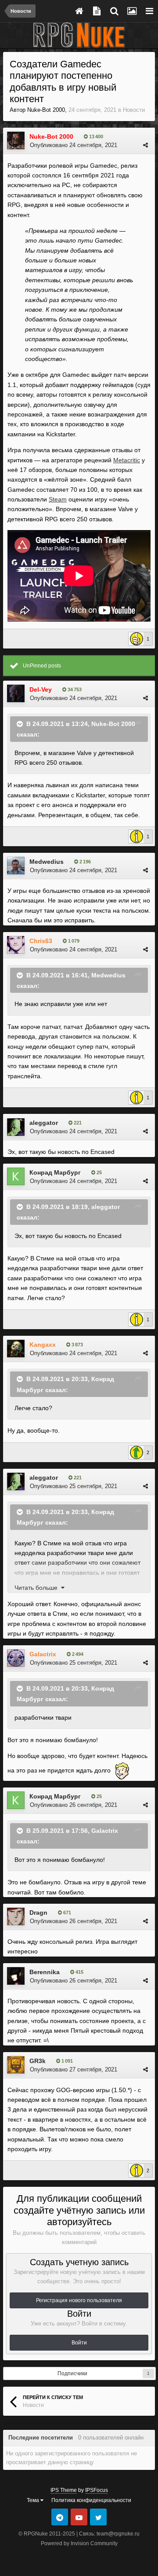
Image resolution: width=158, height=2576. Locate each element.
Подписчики (72, 2373)
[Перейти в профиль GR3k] (16, 2065)
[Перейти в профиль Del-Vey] (16, 693)
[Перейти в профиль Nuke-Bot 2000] (16, 140)
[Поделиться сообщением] (145, 145)
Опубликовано (74, 145)
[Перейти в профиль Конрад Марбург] (16, 1176)
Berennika (45, 1972)
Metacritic (127, 460)
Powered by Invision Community (79, 2543)
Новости (134, 110)
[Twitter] (98, 2517)
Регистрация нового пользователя (79, 2300)
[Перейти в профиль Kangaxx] (16, 1349)
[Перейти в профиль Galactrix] (16, 1658)
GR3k (38, 2061)
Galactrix (105, 1830)
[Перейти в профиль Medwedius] (16, 866)
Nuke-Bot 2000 (46, 110)
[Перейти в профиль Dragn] (16, 1916)
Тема (34, 2500)
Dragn (38, 1913)
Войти (79, 2343)
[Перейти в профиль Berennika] (16, 1976)
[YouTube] (79, 2517)
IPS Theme (64, 2490)
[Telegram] (60, 2517)
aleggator (44, 1123)
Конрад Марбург (55, 1172)
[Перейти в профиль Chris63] (16, 945)
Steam (58, 499)
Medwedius (47, 862)
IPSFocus (97, 2490)
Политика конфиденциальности (91, 2500)
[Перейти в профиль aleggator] (16, 1127)
